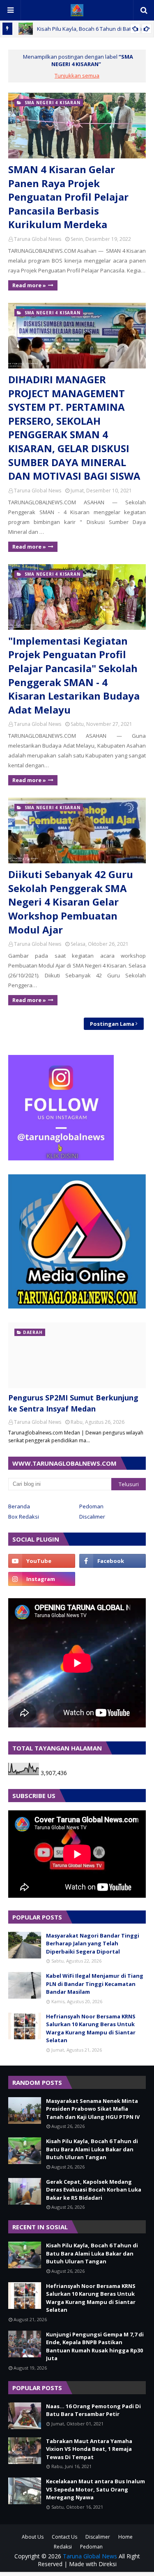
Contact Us (64, 2537)
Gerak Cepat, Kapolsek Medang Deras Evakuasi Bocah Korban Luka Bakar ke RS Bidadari (94, 2190)
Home (125, 2537)
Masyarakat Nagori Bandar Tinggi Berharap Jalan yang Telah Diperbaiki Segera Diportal (93, 1943)
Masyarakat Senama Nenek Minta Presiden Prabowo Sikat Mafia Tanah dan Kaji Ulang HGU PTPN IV (93, 2109)
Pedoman (91, 1506)
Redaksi (63, 2547)
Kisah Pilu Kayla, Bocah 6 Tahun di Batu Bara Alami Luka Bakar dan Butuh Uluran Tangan (92, 2149)
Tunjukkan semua (77, 75)
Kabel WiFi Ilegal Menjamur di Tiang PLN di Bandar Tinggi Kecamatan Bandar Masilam (95, 1984)
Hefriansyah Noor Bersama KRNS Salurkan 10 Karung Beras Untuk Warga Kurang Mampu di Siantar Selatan (91, 2028)
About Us (33, 2537)
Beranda (19, 1506)
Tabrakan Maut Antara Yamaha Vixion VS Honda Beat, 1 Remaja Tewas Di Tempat (89, 2449)
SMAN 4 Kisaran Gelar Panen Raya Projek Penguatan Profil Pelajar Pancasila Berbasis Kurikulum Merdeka (68, 197)
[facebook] (113, 1561)
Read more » (29, 285)
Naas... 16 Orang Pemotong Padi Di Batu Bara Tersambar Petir (93, 2410)
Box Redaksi (24, 1517)
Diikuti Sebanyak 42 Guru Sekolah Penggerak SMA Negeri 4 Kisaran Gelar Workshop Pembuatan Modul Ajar (71, 902)
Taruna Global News (38, 239)
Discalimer (92, 1517)
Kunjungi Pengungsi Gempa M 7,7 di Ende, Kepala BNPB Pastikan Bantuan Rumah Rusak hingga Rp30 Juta (95, 2346)
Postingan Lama (112, 1024)
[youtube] (42, 1561)
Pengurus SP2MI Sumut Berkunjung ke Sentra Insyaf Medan (73, 1403)
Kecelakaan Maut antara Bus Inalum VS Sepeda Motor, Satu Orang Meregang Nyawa (95, 2489)
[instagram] (42, 1579)
